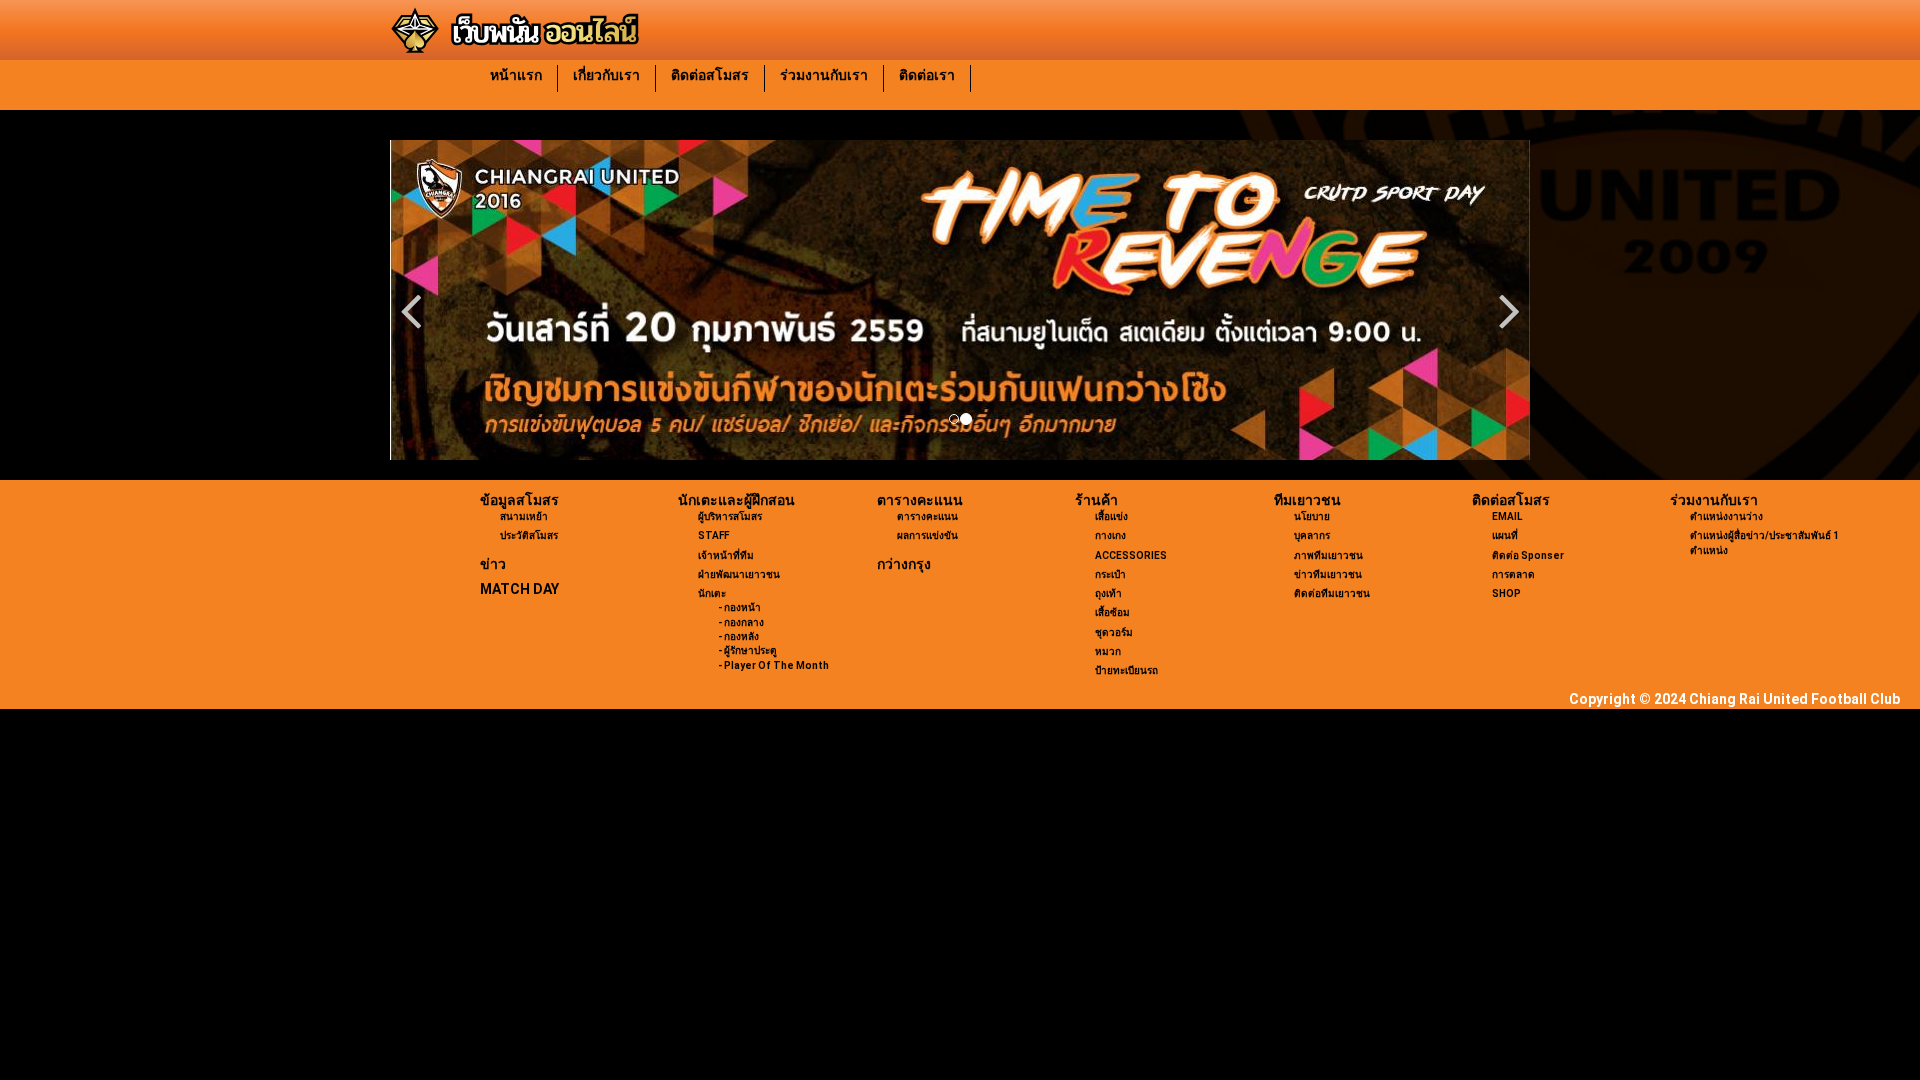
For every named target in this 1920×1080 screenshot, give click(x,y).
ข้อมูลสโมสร (519, 500)
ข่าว (493, 564)
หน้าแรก (516, 75)
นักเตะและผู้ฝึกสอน (736, 500)
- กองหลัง (738, 636)
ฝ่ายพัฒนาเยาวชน (739, 574)
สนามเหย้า (524, 516)
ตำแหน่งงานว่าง (1726, 516)
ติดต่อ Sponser (1528, 555)
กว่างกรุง (904, 564)
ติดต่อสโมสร (710, 75)
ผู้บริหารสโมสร (730, 516)
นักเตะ (712, 593)
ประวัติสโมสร (529, 535)
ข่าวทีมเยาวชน (1328, 574)
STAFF (713, 535)
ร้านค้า (1096, 500)
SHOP (1506, 593)
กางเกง (1110, 535)
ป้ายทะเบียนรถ (1126, 670)
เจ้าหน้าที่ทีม (726, 555)
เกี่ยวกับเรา (606, 75)
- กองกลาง (741, 622)
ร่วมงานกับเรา (824, 75)
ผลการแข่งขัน (927, 535)
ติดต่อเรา (927, 75)
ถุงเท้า (1108, 593)
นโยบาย (1312, 516)
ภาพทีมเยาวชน (1328, 555)
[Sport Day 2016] (960, 300)
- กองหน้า (739, 607)
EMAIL (1507, 516)
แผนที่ (1505, 535)
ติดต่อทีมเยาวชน (1332, 593)
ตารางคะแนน (920, 500)
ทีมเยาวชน (1307, 500)
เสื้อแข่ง (1111, 516)
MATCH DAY (519, 589)
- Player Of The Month (773, 665)
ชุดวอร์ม (1114, 632)
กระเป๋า (1110, 574)
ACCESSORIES (1131, 555)
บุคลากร (1312, 535)
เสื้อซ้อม (1112, 612)
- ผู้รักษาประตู (747, 650)
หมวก (1108, 651)
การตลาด (1513, 574)
